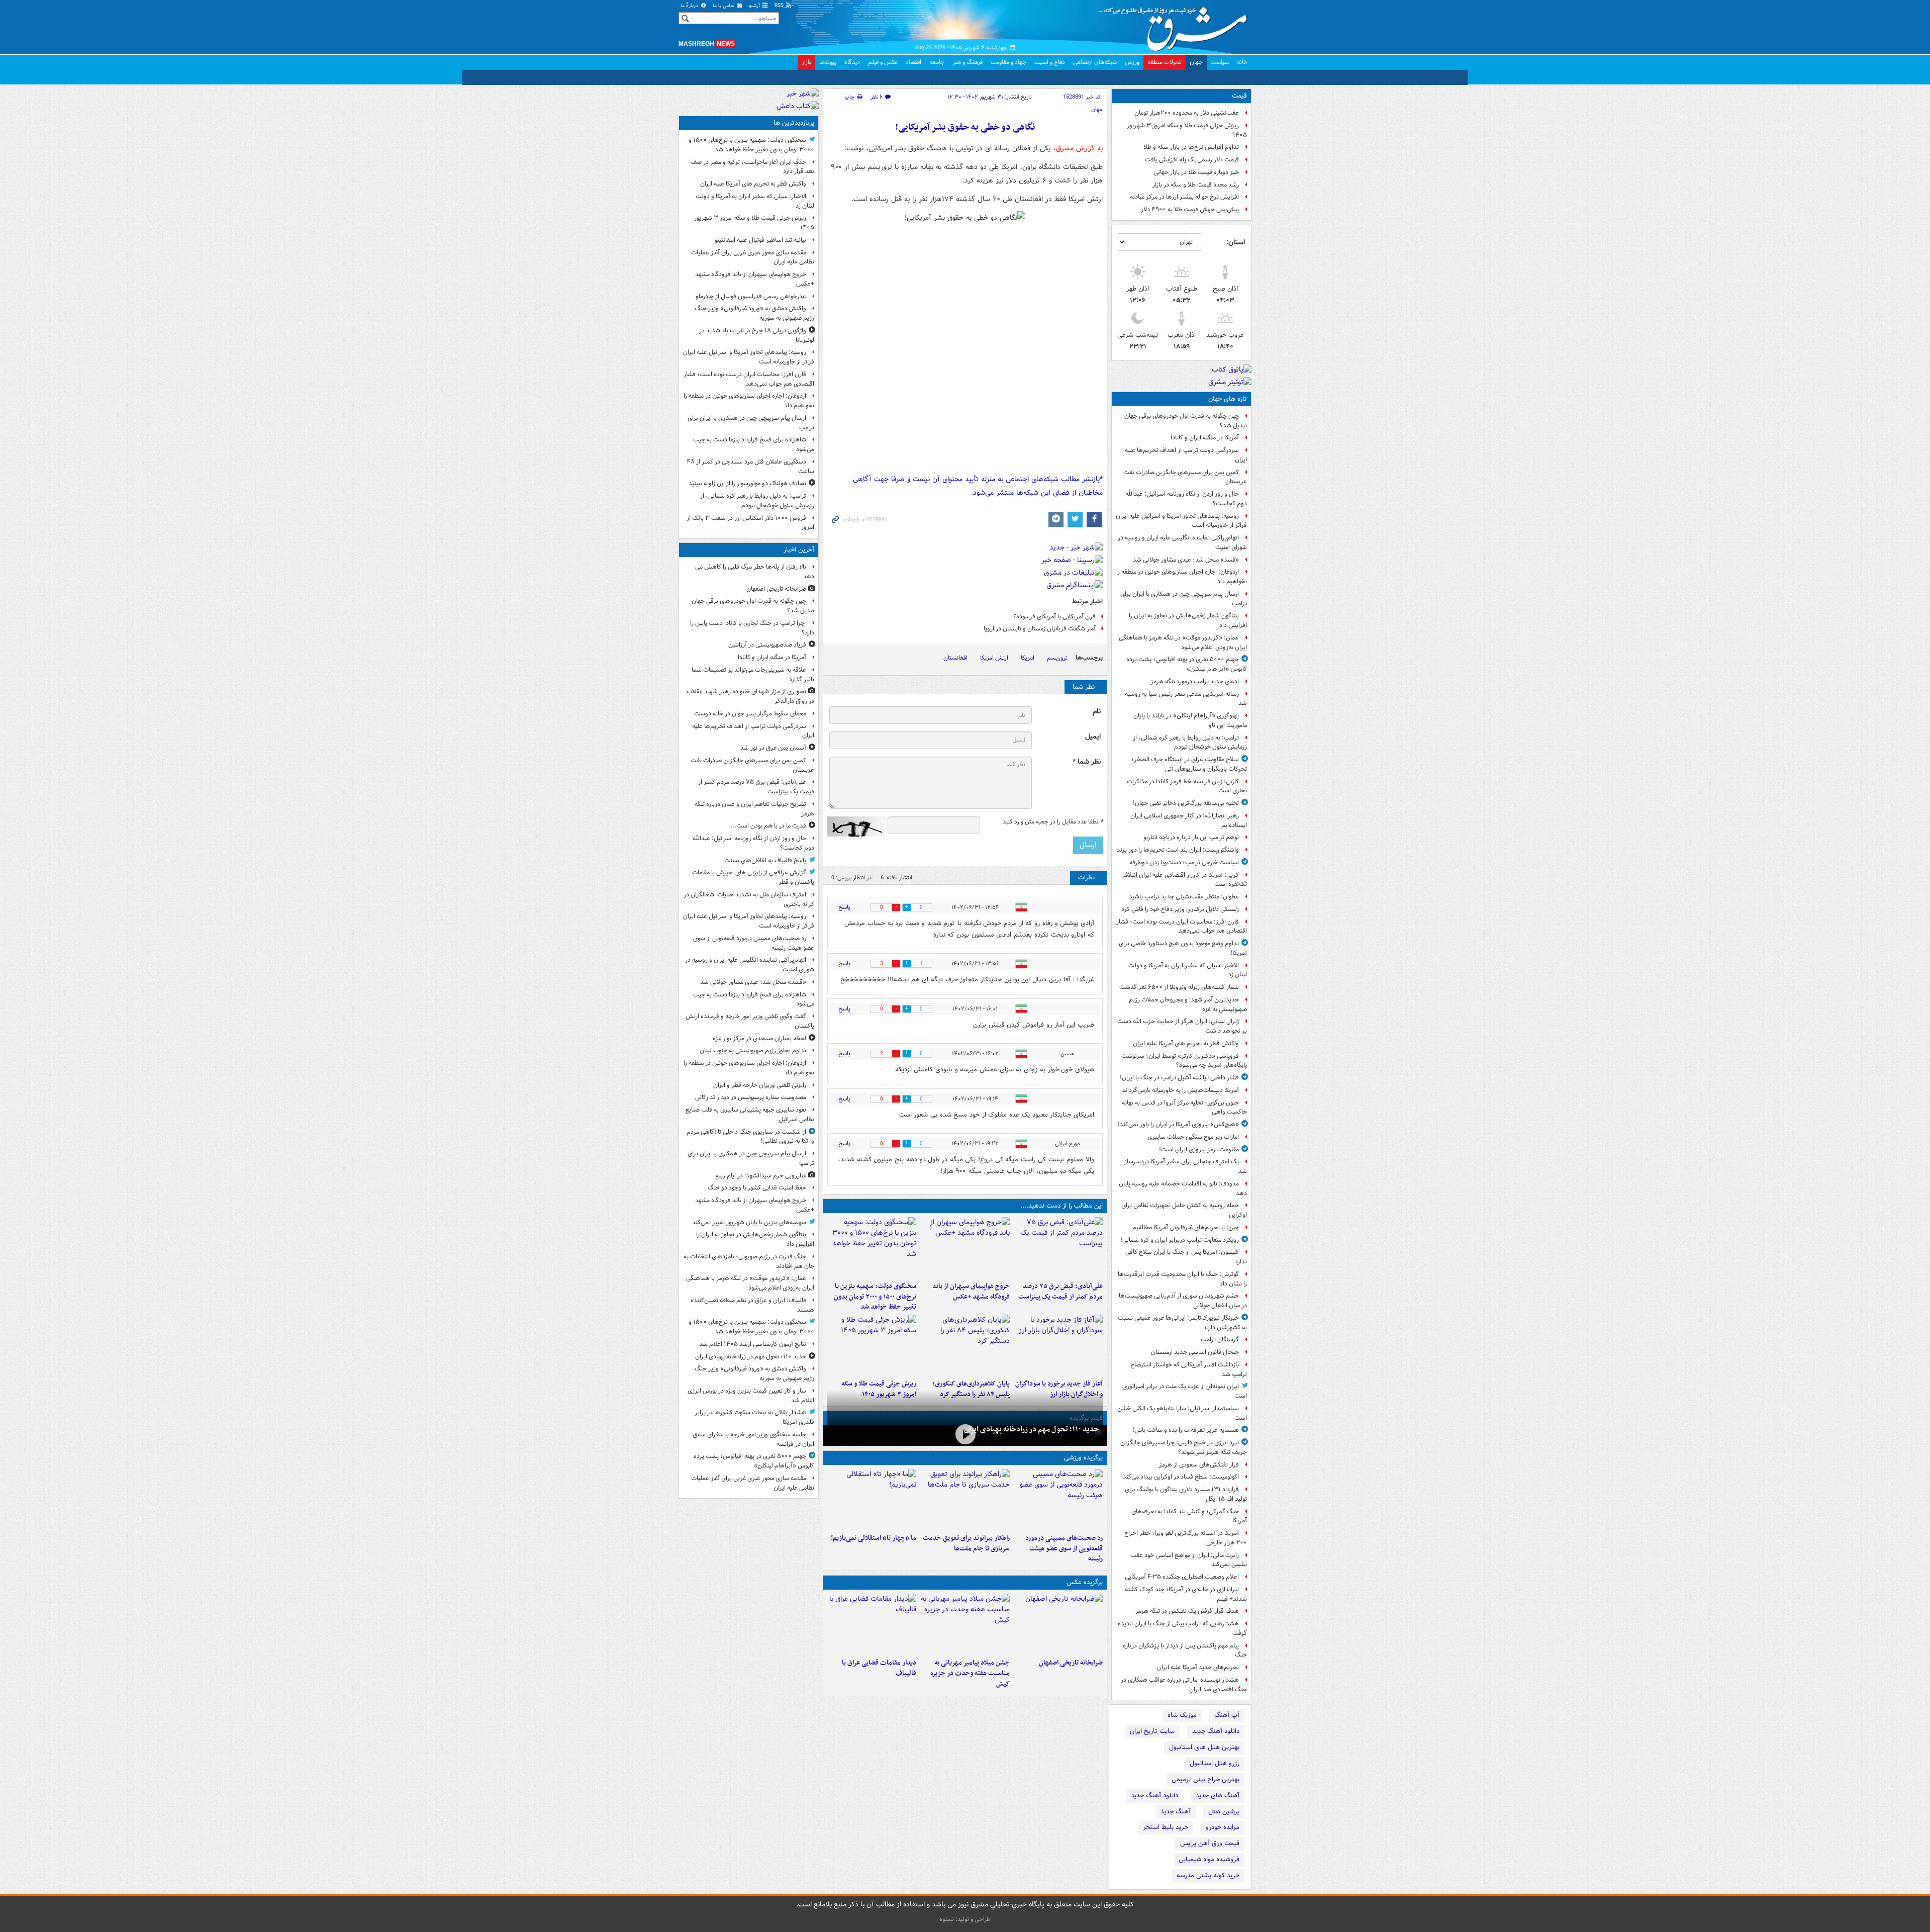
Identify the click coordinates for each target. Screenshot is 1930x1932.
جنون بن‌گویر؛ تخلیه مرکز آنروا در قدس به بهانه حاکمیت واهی (1184, 1108)
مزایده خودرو (1223, 1827)
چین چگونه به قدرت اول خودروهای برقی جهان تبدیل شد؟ (1186, 421)
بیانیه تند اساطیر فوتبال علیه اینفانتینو (760, 240)
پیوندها (828, 62)
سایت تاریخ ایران (1152, 1731)
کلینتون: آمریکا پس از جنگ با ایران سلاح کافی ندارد (1186, 1257)
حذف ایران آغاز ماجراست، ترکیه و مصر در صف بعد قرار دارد (752, 167)
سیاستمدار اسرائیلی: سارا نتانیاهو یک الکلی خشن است (1182, 1413)
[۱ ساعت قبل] (1058, 1624)
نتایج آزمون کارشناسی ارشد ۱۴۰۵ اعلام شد (753, 1344)
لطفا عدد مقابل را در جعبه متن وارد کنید (1053, 822)
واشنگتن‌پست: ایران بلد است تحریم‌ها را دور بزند (1178, 850)
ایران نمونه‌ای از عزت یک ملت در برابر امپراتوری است (1185, 1391)
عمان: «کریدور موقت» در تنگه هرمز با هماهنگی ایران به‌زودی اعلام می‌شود (1183, 642)
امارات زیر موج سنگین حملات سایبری (1193, 1137)
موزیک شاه (1182, 1715)
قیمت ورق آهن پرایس (1210, 1843)
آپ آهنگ (1227, 1715)
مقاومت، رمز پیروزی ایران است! (1199, 1149)
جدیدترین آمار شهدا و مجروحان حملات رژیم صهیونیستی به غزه (1188, 1004)
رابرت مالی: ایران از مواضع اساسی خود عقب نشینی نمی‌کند (1189, 1560)
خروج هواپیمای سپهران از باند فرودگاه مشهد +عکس (971, 1292)
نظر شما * (1087, 762)
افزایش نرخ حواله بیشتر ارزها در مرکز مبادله (1184, 197)
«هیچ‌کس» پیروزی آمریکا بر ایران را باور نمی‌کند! (1178, 1124)
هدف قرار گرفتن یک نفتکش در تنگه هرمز (1187, 1611)
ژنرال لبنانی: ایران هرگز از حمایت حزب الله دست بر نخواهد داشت (1182, 1026)
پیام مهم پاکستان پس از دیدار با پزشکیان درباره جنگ (1185, 1650)
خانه (1242, 62)
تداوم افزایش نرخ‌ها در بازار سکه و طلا (1191, 147)
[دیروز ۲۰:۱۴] (872, 1247)
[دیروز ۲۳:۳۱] (1058, 1247)
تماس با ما (724, 6)
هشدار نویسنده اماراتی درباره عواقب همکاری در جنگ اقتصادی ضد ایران (1184, 1685)
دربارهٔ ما (690, 6)
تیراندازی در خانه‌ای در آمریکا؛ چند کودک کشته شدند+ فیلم (1186, 1594)
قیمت (1239, 96)
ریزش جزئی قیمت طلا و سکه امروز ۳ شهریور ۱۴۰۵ (1187, 130)
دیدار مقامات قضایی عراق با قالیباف (879, 1668)
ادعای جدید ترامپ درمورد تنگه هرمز (1195, 681)
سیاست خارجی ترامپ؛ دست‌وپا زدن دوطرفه (1184, 862)
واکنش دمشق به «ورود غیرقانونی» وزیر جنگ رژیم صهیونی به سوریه (754, 313)
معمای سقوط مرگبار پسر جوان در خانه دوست (750, 714)
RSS (780, 6)
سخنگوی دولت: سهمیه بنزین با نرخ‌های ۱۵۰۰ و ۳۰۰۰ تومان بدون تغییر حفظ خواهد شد (875, 1297)
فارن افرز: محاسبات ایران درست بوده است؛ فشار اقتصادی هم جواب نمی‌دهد (1182, 927)
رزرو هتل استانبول (1215, 1763)
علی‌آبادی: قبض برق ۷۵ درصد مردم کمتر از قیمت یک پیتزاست (1060, 1292)
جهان (1196, 62)
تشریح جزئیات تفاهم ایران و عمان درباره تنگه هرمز (754, 809)
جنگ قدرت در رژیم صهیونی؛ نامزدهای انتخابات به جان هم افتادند (749, 1261)
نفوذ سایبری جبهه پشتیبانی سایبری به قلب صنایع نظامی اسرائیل (750, 1115)
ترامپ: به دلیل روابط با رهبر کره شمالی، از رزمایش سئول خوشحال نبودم (1190, 743)
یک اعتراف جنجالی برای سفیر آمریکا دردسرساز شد (1186, 1166)
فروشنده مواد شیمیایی (1209, 1859)
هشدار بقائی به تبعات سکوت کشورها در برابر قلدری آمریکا (754, 1417)
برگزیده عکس (1085, 1582)
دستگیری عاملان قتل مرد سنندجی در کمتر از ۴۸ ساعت (750, 467)
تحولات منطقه (1165, 62)
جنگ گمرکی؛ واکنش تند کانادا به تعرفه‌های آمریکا (1189, 1516)
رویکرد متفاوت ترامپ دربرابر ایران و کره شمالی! (1180, 1240)
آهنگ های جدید (1218, 1796)
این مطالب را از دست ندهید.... (1061, 1206)
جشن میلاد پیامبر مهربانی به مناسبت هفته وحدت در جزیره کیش (970, 1673)
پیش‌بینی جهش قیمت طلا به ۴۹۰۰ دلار (1190, 209)
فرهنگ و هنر (968, 62)
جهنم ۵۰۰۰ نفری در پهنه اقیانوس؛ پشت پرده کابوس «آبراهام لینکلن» (1187, 664)
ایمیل (1093, 737)
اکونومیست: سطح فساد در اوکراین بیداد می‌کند (1181, 1477)
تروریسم (1057, 658)
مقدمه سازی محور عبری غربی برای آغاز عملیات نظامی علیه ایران (753, 257)
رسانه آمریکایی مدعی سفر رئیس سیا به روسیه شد (1186, 699)
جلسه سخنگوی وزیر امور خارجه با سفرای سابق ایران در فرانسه (753, 1439)
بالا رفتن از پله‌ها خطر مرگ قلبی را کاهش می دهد (755, 572)
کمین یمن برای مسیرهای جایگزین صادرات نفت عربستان (1185, 477)
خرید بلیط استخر (1166, 1827)
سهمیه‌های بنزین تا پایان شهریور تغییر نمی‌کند (749, 1222)
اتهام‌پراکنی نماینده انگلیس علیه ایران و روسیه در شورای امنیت (1182, 542)
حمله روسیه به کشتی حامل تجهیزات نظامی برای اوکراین (1184, 1210)
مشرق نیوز (1176, 25)
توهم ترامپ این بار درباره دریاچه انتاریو (1191, 837)
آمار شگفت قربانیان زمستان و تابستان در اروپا (1040, 629)
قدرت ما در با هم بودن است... (768, 826)
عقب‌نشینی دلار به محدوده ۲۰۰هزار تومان (1187, 113)
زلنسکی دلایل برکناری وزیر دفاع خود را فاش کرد (1180, 909)
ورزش (1132, 62)
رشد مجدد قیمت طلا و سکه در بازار (1196, 185)
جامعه (937, 62)
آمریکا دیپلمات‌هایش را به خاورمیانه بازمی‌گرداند (1180, 1090)
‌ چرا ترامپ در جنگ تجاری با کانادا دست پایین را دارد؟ (752, 628)
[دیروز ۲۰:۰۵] (965, 1435)
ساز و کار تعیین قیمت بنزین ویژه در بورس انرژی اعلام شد (751, 1396)
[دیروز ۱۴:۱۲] (965, 1499)
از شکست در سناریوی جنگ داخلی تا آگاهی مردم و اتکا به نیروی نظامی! (750, 1137)
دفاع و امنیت (1050, 62)
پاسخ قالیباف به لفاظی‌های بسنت (765, 860)
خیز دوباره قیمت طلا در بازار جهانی (1196, 172)
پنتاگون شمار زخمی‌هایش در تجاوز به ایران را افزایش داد (1188, 620)
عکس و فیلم (883, 62)
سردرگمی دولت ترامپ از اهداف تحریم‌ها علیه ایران (1186, 455)
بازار (806, 62)
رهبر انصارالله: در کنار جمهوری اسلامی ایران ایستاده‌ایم (1189, 820)
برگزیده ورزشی (1083, 1458)
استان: (1236, 242)
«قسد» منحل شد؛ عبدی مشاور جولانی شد (1186, 560)
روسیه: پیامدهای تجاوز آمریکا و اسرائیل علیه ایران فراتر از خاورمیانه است (1181, 521)
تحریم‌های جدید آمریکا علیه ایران (1198, 1667)
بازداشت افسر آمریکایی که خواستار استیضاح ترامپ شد (1189, 1369)
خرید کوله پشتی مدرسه (1208, 1875)
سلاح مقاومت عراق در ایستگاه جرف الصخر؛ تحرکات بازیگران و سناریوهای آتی (1189, 764)
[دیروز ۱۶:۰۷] (965, 1345)
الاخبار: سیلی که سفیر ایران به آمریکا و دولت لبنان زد (1188, 970)
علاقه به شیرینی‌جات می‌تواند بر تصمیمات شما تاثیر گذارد (753, 675)
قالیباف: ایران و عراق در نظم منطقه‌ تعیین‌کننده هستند (752, 1305)
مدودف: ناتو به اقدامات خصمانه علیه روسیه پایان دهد (1183, 1188)
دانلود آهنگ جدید (1216, 1731)
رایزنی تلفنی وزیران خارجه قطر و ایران (760, 1085)
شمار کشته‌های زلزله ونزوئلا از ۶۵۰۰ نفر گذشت (1179, 987)
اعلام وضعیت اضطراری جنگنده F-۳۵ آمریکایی (1182, 1577)
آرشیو (755, 6)
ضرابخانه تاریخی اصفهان (1071, 1663)
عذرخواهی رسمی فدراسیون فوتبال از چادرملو (751, 296)
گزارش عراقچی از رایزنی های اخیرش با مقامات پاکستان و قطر (753, 877)
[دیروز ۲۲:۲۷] (1058, 1499)
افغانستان (955, 658)
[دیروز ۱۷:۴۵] (872, 1624)
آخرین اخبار (799, 550)
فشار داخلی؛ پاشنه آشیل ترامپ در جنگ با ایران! (1179, 1078)
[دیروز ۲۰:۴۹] (965, 1247)
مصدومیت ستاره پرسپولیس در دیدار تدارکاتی (751, 1097)
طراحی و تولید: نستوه (965, 1919)
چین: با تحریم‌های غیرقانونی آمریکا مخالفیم (1186, 1227)
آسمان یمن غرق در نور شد (773, 748)
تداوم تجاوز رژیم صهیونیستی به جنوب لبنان (753, 1050)
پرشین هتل (1224, 1812)
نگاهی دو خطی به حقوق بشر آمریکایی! (965, 127)
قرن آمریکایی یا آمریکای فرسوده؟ (1054, 617)
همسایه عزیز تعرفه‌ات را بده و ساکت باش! (1186, 1430)
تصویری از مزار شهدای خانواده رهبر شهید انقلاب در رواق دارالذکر (750, 696)
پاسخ (844, 907)
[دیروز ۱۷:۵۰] (1058, 1345)
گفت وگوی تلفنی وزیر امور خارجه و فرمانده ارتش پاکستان (750, 1021)
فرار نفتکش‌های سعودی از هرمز (1199, 1465)
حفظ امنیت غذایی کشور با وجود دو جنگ (757, 1188)
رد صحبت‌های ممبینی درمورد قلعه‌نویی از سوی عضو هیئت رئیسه (1064, 1549)
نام (1097, 712)
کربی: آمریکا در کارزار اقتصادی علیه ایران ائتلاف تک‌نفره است (1185, 880)
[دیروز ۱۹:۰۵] (965, 1624)
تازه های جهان (1228, 399)
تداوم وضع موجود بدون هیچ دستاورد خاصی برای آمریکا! (1183, 948)
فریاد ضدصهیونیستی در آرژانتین (767, 645)
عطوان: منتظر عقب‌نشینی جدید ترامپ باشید (1184, 897)
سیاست (1220, 62)
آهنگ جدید (1176, 1812)
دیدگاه (852, 62)
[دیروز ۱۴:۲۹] (872, 1345)
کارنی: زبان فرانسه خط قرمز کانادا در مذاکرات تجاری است (1187, 786)
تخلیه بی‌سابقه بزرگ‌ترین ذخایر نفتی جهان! (1186, 803)
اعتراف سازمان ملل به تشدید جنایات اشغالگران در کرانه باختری (749, 899)
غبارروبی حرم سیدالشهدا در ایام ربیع (761, 1176)
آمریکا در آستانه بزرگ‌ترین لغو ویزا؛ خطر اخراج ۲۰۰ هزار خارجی (1186, 1538)
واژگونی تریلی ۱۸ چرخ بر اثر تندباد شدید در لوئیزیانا (757, 335)
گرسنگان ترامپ (1220, 1340)
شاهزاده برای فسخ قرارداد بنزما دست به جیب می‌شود (754, 444)
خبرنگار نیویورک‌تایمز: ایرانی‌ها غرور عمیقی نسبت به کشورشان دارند (1182, 1323)
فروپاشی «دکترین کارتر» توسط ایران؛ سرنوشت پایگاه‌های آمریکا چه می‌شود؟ (1184, 1061)
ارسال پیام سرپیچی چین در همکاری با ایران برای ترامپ (1184, 599)
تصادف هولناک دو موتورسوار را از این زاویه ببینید (747, 483)
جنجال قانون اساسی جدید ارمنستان (1195, 1352)
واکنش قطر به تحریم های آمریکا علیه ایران (1186, 1043)
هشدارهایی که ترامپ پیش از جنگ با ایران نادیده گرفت (1182, 1628)
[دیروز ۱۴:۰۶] (872, 1499)
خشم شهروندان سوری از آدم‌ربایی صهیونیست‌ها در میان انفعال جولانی (1183, 1301)
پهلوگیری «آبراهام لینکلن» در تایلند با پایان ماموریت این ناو (1190, 720)
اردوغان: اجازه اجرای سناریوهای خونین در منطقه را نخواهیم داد (1182, 577)
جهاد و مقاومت (1008, 62)
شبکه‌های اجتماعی (1095, 62)
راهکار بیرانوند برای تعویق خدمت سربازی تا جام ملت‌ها (966, 1543)
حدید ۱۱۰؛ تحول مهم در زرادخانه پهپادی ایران (1031, 1429)
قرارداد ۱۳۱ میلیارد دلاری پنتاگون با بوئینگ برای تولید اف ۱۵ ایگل (1186, 1494)
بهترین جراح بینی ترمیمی (1205, 1779)
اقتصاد (913, 62)
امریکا (1028, 658)
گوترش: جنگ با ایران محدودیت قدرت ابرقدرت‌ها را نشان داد (1182, 1279)
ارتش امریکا (994, 658)
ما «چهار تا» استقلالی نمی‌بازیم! (874, 1538)
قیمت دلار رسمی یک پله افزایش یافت (1192, 160)
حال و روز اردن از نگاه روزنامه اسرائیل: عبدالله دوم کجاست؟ (1186, 499)
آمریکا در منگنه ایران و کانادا (1205, 438)
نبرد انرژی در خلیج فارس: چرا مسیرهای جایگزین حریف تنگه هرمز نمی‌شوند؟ (1184, 1447)
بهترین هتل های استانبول (1204, 1747)
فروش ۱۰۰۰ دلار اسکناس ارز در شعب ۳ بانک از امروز (750, 523)
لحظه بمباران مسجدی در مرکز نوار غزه (759, 1038)
